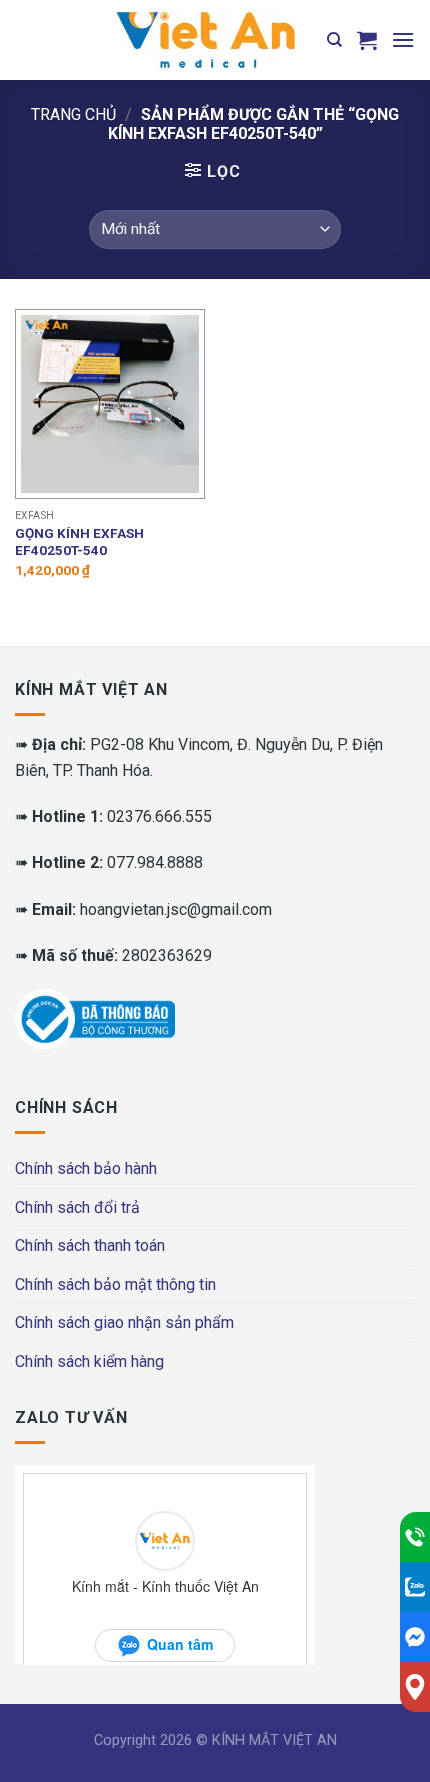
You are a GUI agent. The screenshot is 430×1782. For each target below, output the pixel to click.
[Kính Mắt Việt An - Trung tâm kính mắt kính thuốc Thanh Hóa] (205, 40)
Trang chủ (73, 114)
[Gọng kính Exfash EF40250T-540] (110, 404)
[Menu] (403, 39)
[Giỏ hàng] (367, 40)
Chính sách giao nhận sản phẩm (124, 1322)
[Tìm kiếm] (334, 40)
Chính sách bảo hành (86, 1168)
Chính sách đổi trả (77, 1207)
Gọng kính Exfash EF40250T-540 (79, 542)
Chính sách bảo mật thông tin (115, 1284)
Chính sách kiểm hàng (89, 1361)
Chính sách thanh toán (90, 1245)
